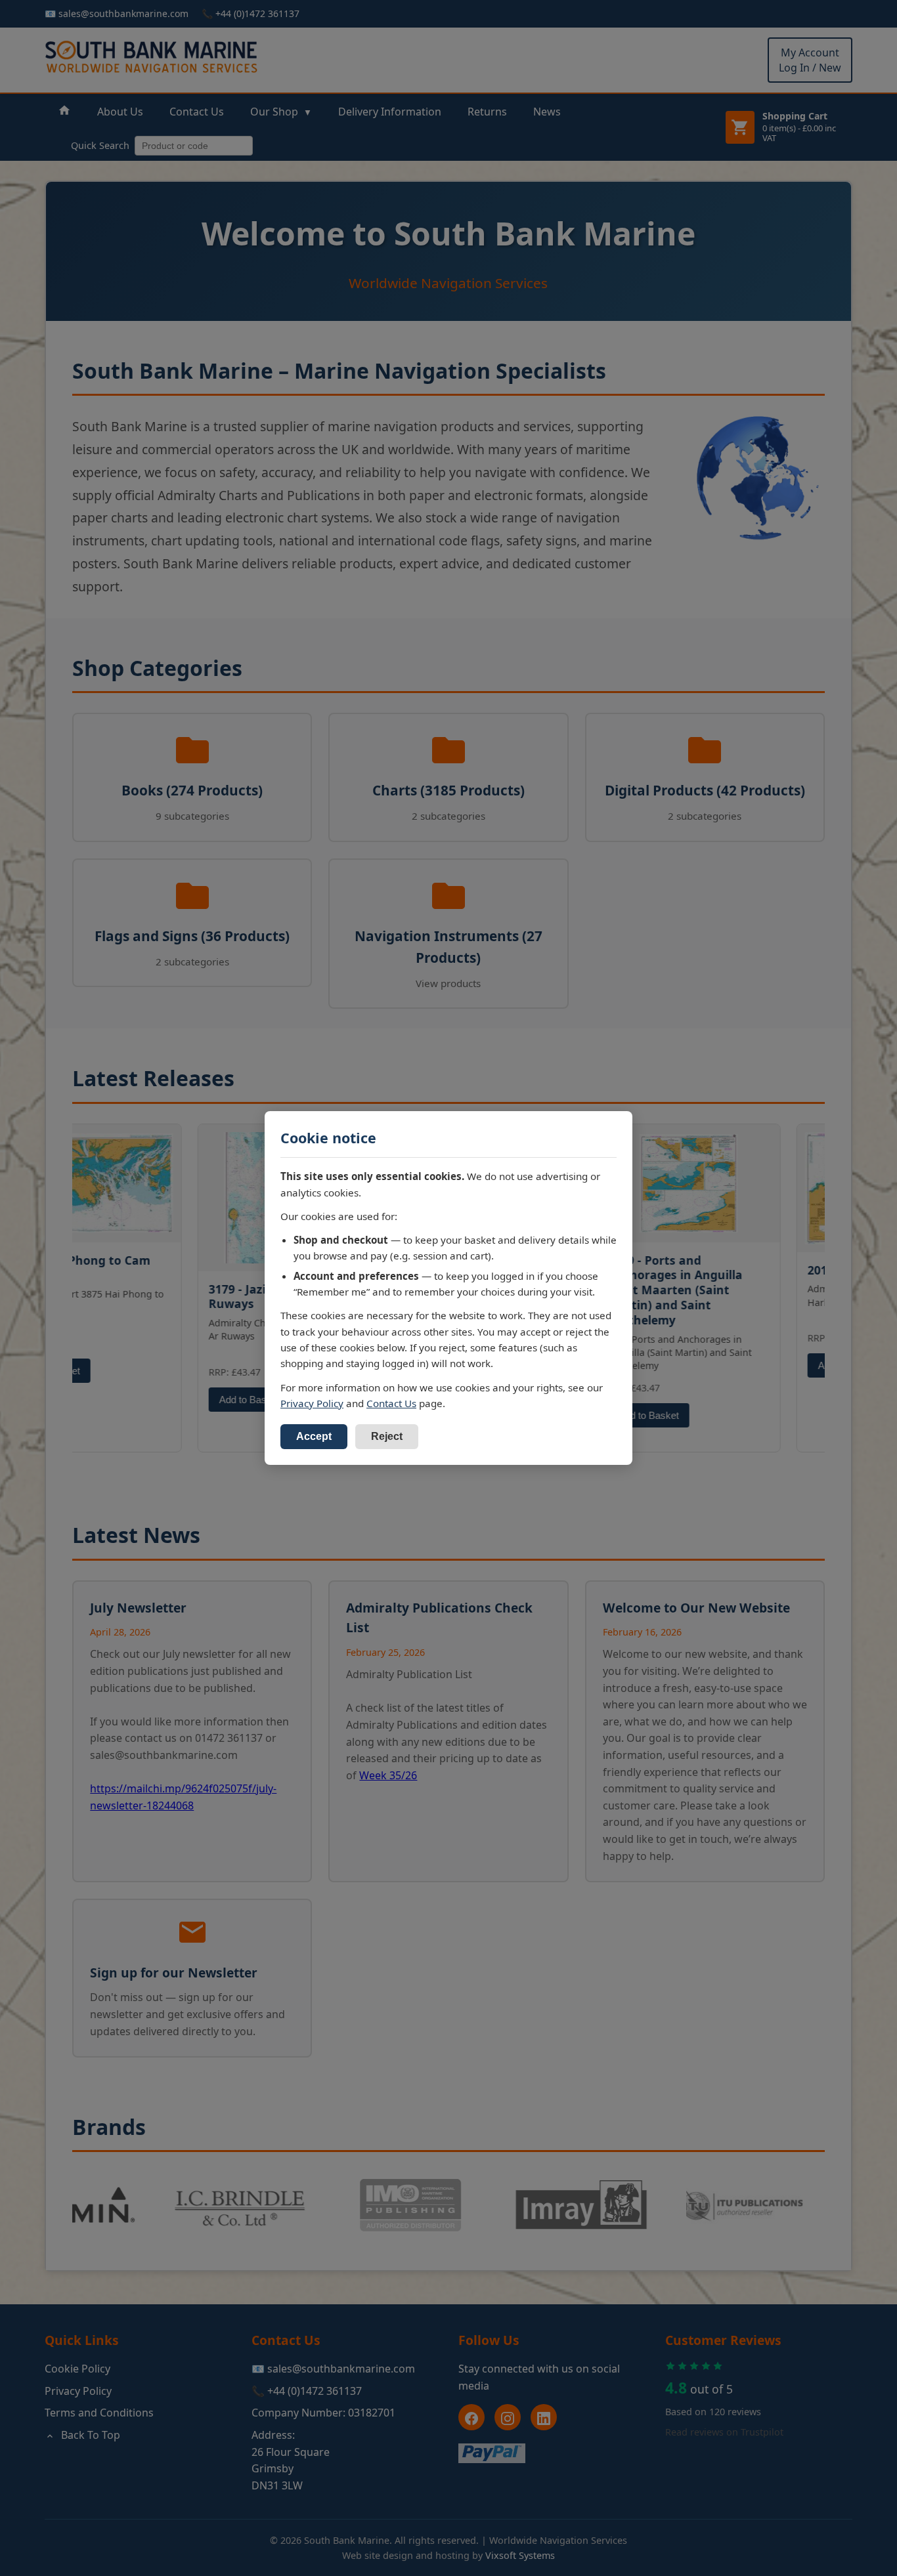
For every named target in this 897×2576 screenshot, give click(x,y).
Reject (387, 1436)
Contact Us (391, 1403)
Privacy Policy (312, 1403)
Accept (314, 1436)
